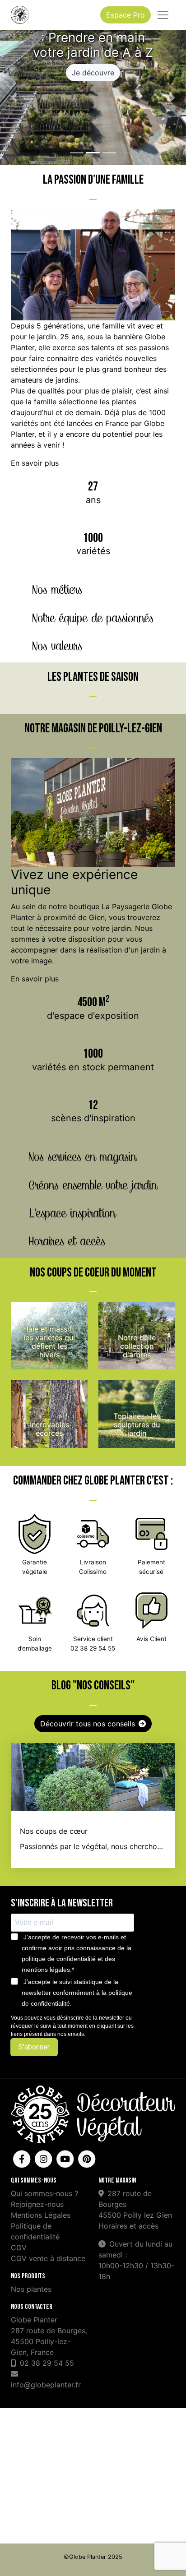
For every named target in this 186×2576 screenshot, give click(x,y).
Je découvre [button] (93, 73)
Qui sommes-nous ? (44, 2193)
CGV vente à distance (48, 2258)
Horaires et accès (128, 2226)
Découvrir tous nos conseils (88, 1724)
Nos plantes (31, 2289)
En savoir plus (35, 463)
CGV (19, 2248)
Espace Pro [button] (126, 15)
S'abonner (34, 2047)
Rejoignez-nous (37, 2204)
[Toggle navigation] (163, 15)
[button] (14, 97)
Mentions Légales (41, 2215)
